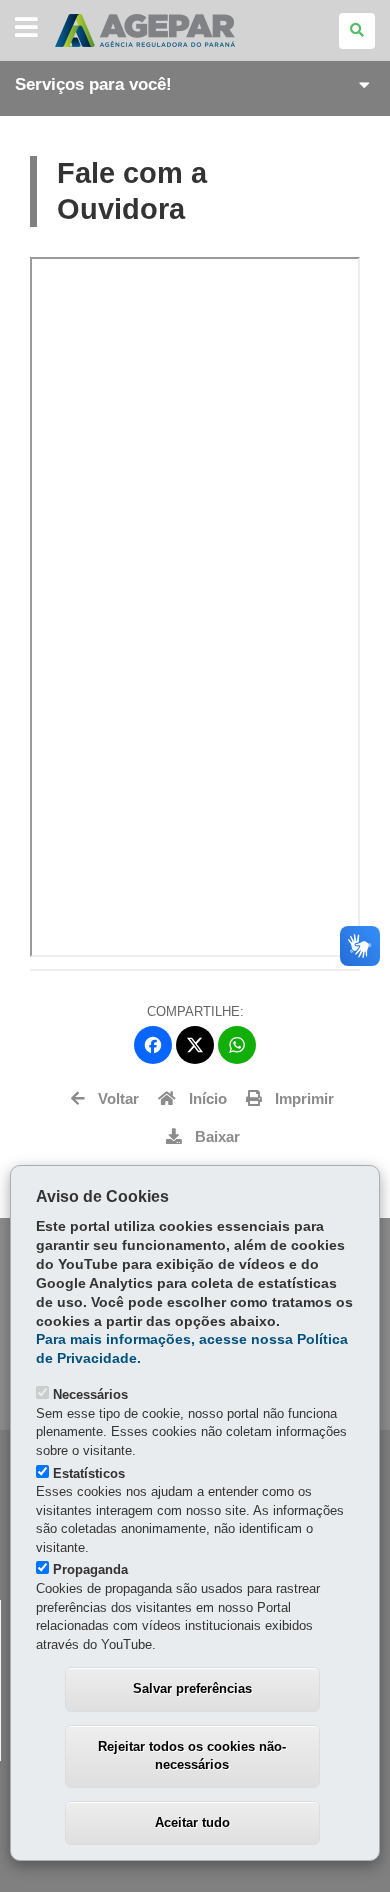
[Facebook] (153, 1045)
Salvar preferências (192, 1688)
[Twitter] (195, 1045)
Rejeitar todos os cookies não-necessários (192, 1756)
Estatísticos (89, 1473)
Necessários (90, 1394)
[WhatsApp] (237, 1045)
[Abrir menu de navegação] (26, 28)
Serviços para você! (93, 84)
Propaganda (90, 1569)
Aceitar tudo (192, 1822)
